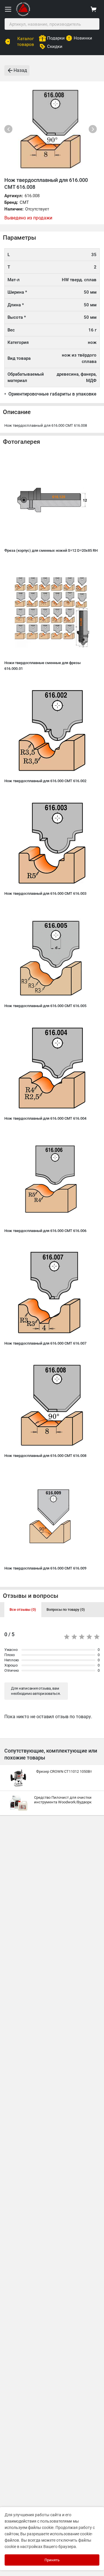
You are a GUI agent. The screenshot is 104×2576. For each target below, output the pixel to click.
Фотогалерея (22, 442)
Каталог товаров (26, 42)
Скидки (55, 46)
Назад (20, 70)
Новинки (83, 38)
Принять (52, 2560)
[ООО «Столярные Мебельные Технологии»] (23, 15)
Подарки (56, 38)
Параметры (19, 238)
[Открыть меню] (8, 9)
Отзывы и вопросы (31, 1596)
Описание (17, 412)
